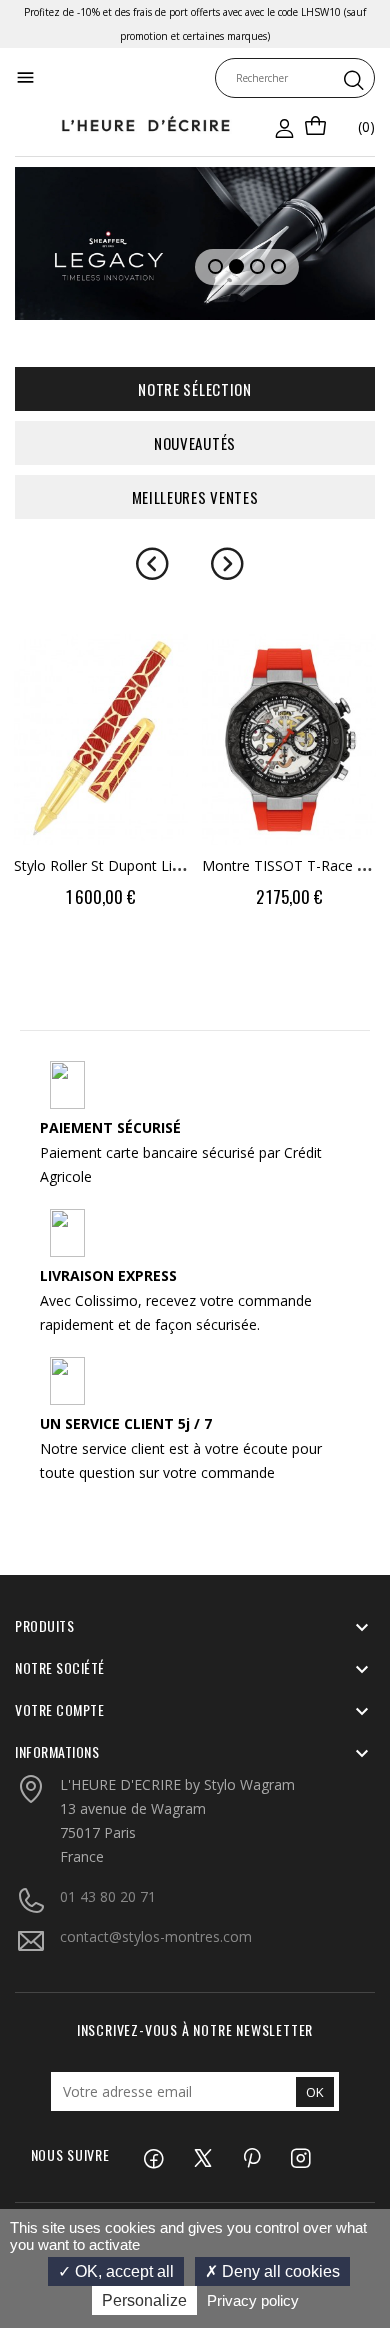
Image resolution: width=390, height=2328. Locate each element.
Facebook (128, 2160)
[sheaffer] (195, 243)
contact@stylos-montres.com (156, 1936)
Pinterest (226, 2160)
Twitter (177, 2160)
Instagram (275, 2160)
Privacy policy (253, 2300)
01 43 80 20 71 (108, 1896)
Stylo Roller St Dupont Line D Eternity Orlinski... (165, 865)
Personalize (144, 2300)
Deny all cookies (279, 2271)
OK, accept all (122, 2271)
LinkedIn (324, 2160)
